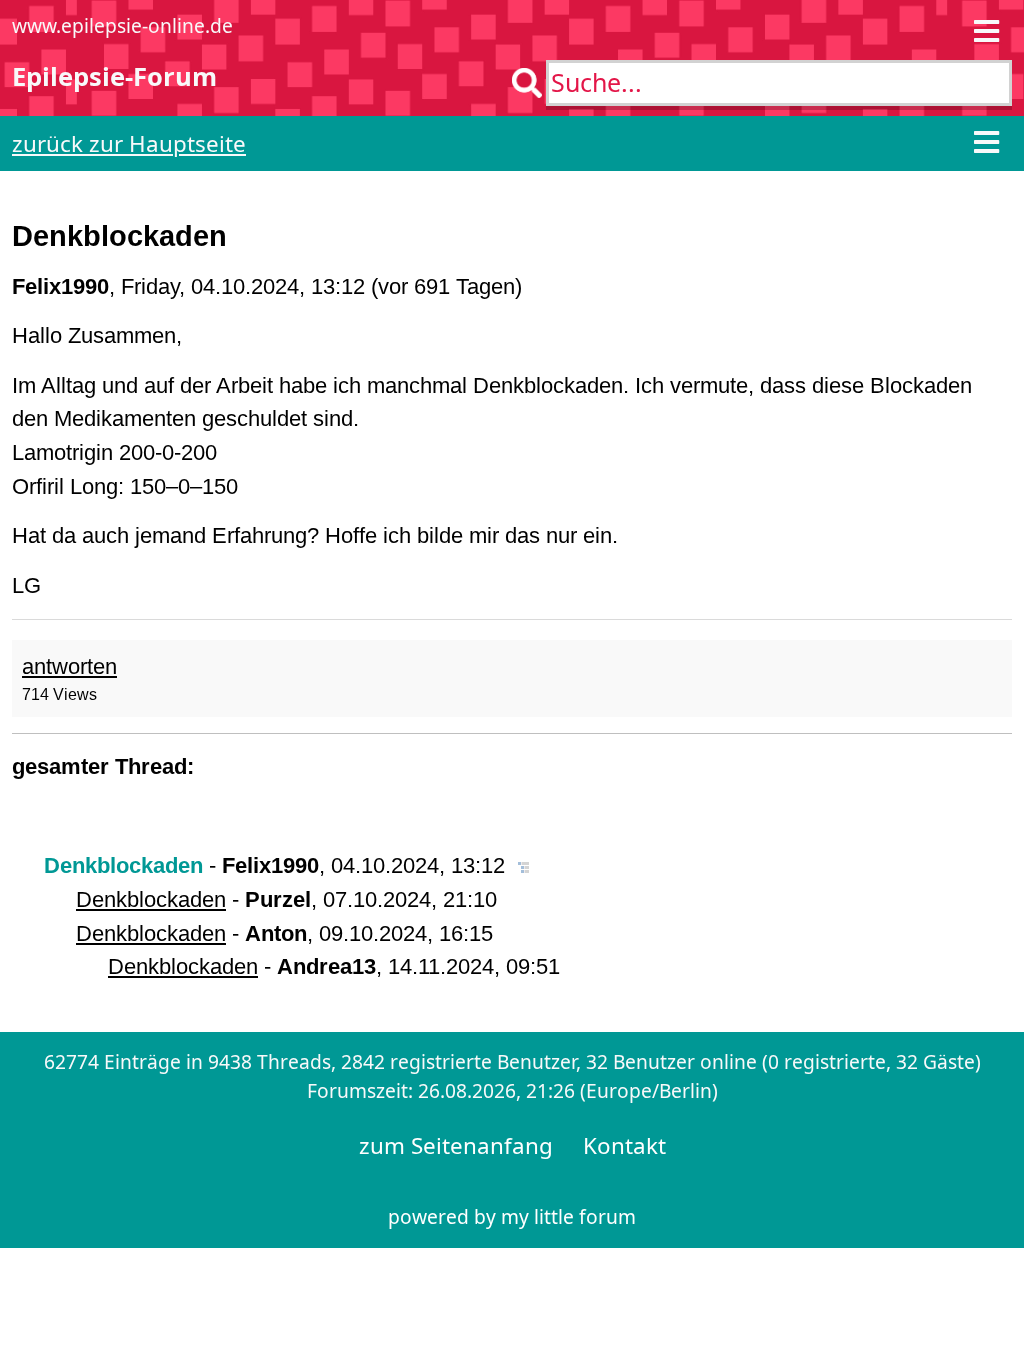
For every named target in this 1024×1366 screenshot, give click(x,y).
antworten (69, 666)
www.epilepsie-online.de (122, 25)
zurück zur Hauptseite (129, 143)
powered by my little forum (512, 1216)
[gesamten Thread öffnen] (523, 865)
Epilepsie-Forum (114, 76)
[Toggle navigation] (986, 33)
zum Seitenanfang (456, 1145)
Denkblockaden (151, 899)
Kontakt (624, 1145)
